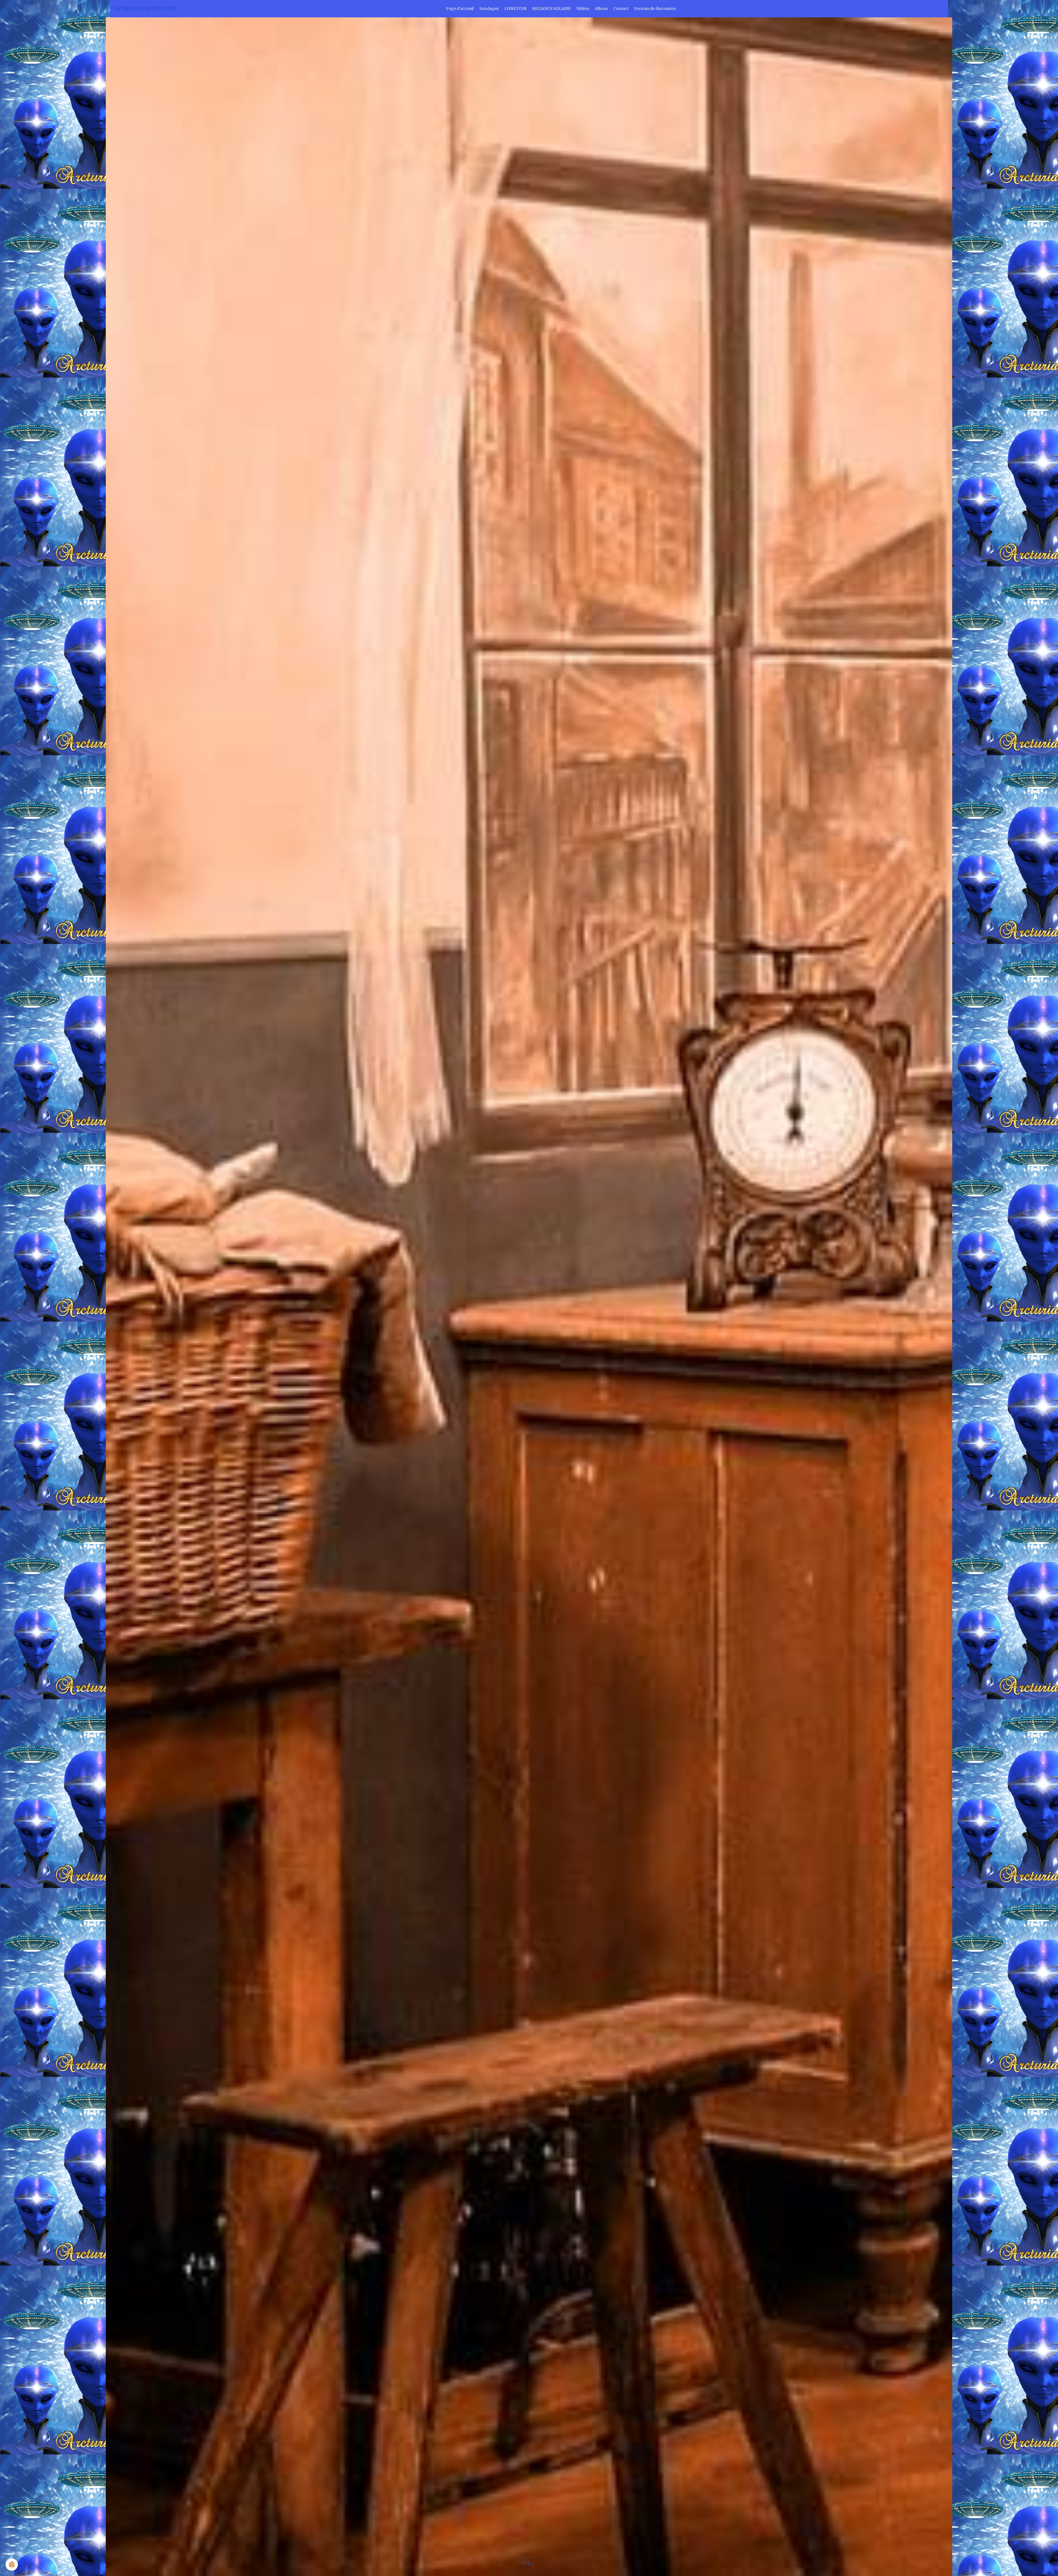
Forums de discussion (655, 9)
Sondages (489, 9)
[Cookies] (12, 2565)
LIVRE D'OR (515, 9)
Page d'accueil (460, 9)
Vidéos (583, 9)
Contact (621, 9)
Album (601, 9)
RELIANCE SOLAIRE (551, 9)
